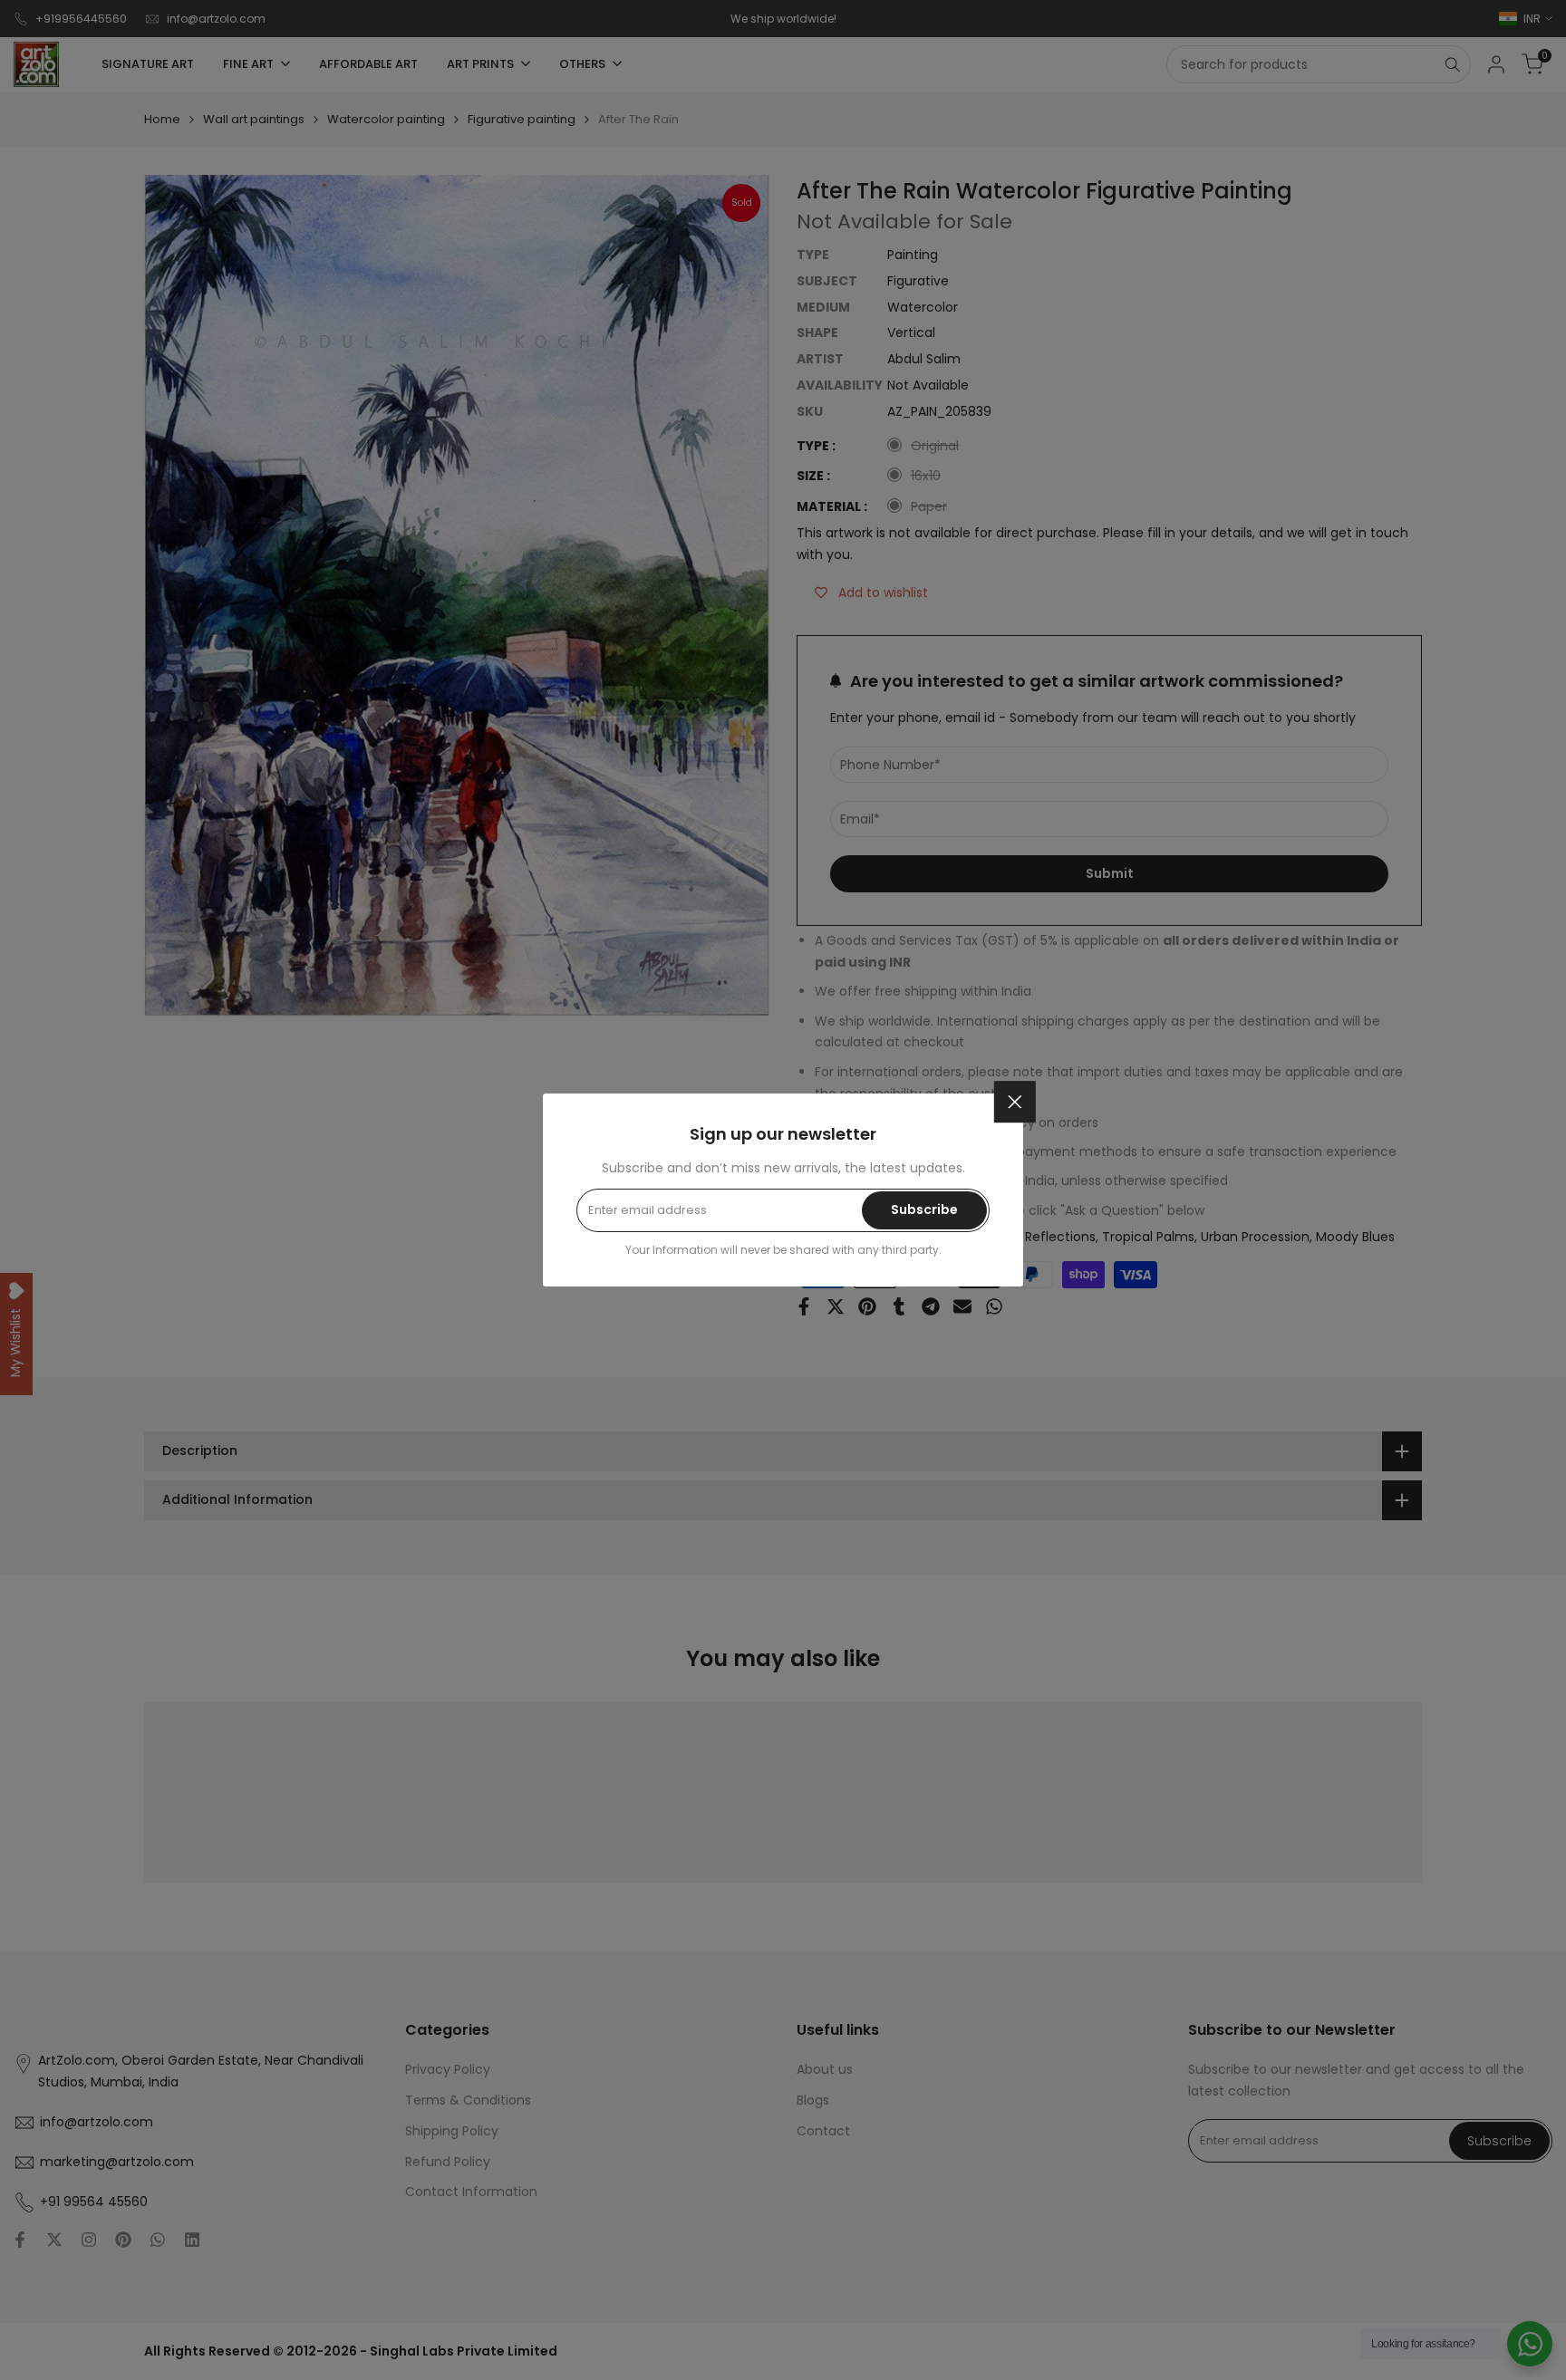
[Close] (1015, 1102)
